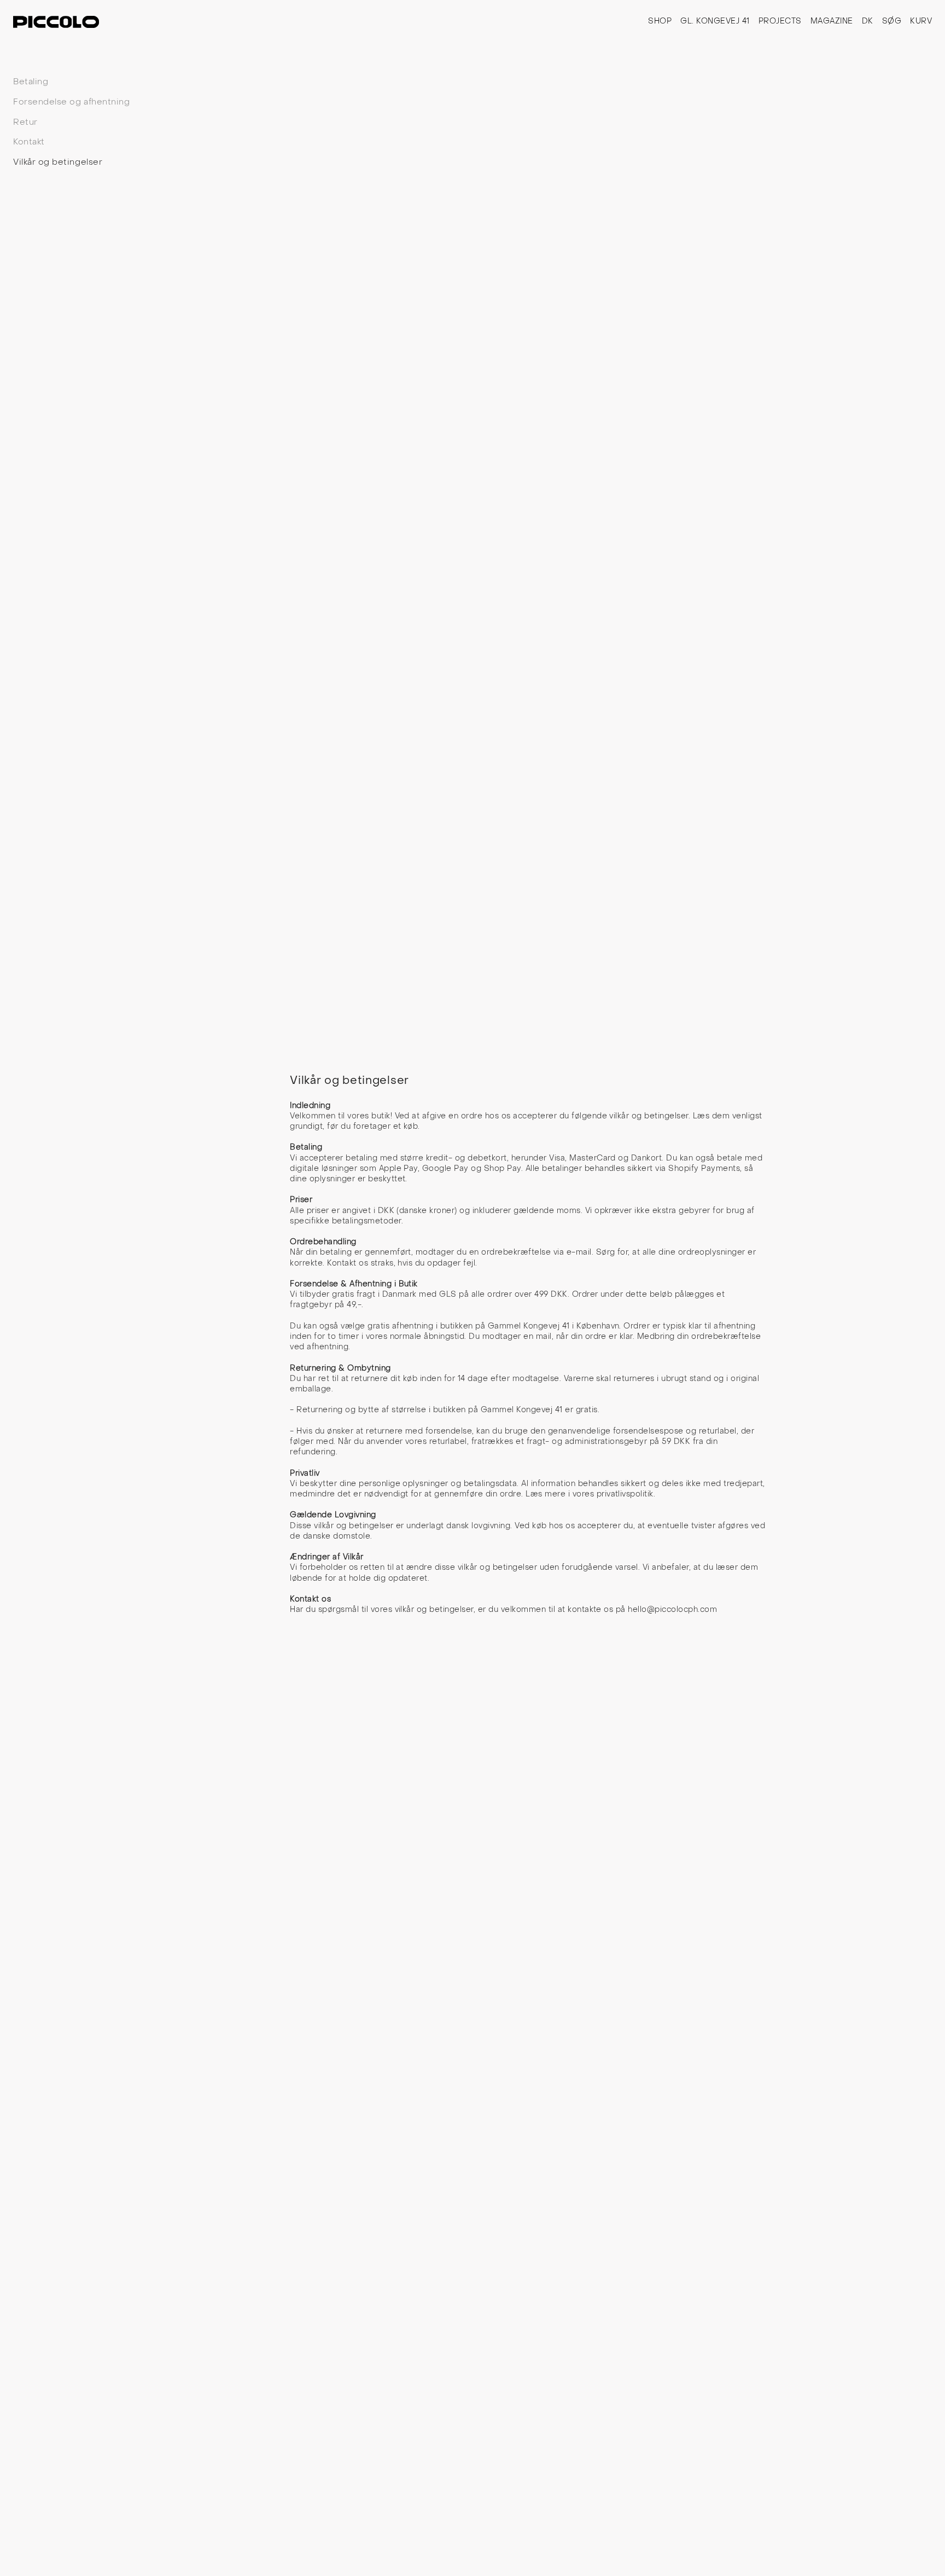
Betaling (31, 82)
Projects (780, 22)
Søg (892, 22)
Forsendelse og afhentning (71, 102)
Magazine (832, 22)
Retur (25, 123)
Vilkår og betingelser (58, 163)
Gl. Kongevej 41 (715, 22)
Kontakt (29, 142)
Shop (660, 22)
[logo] (56, 22)
